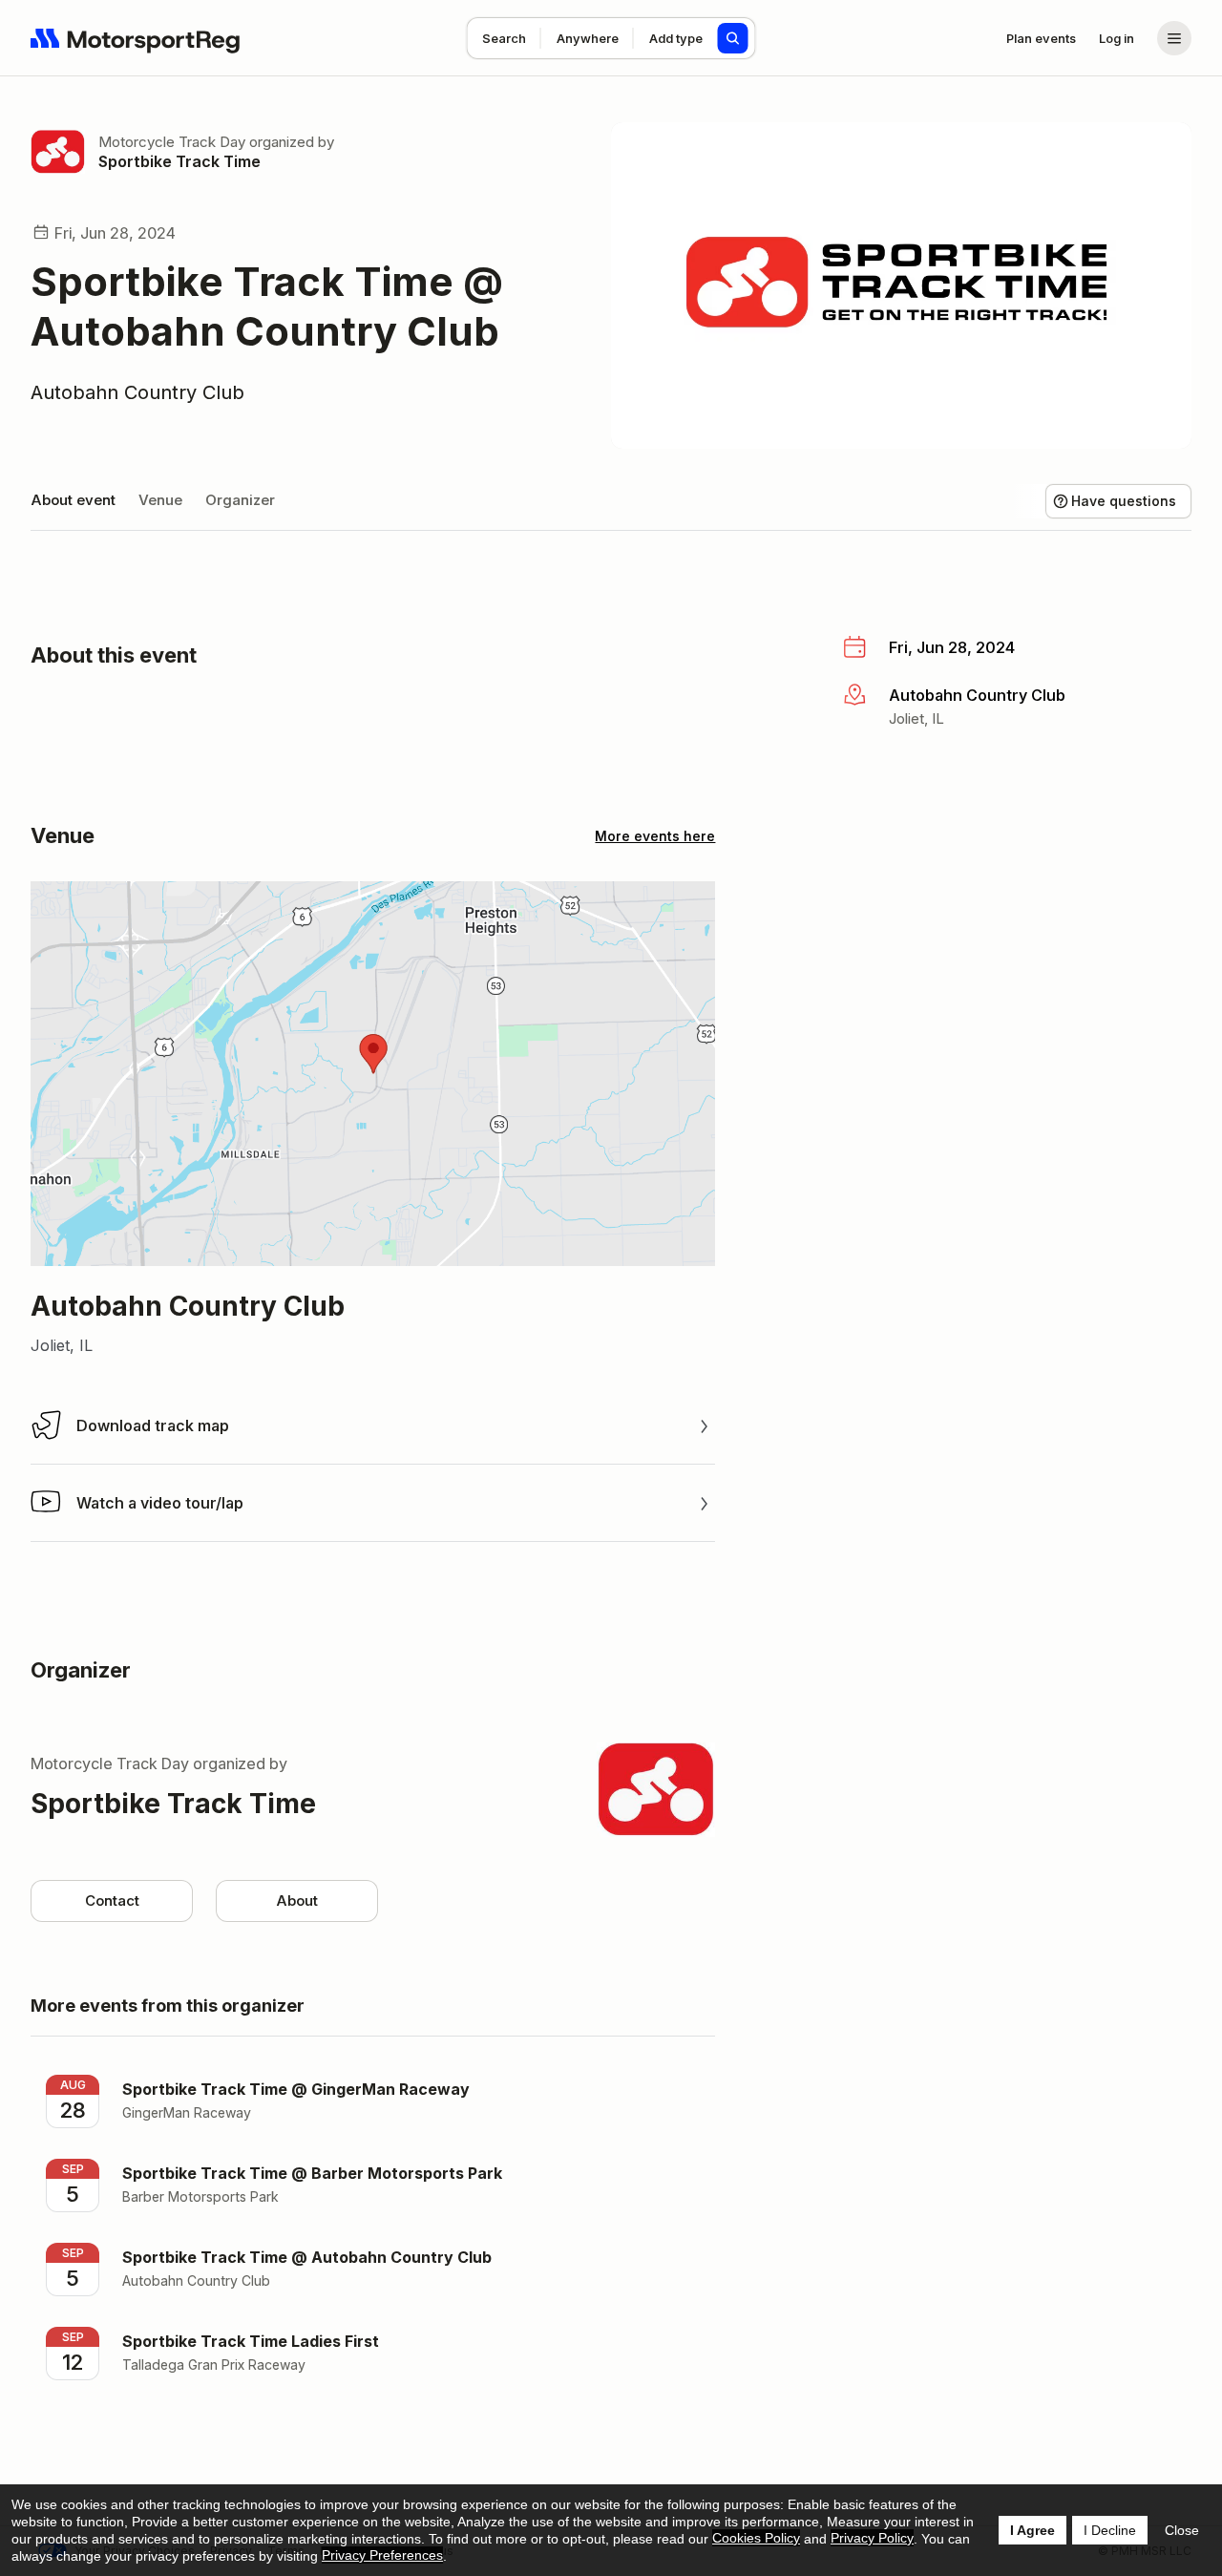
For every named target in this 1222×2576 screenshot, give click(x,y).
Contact (112, 1900)
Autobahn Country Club (137, 392)
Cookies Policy (756, 2538)
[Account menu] (1174, 38)
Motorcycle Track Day (172, 142)
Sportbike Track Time (179, 161)
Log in (1117, 38)
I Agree (1032, 2530)
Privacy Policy (872, 2538)
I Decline (1110, 2530)
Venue (160, 500)
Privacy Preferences (382, 2555)
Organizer (240, 500)
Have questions (1124, 501)
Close (1182, 2530)
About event (73, 500)
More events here (655, 836)
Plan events (1041, 38)
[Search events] (733, 38)
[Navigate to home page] (136, 38)
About (297, 1900)
